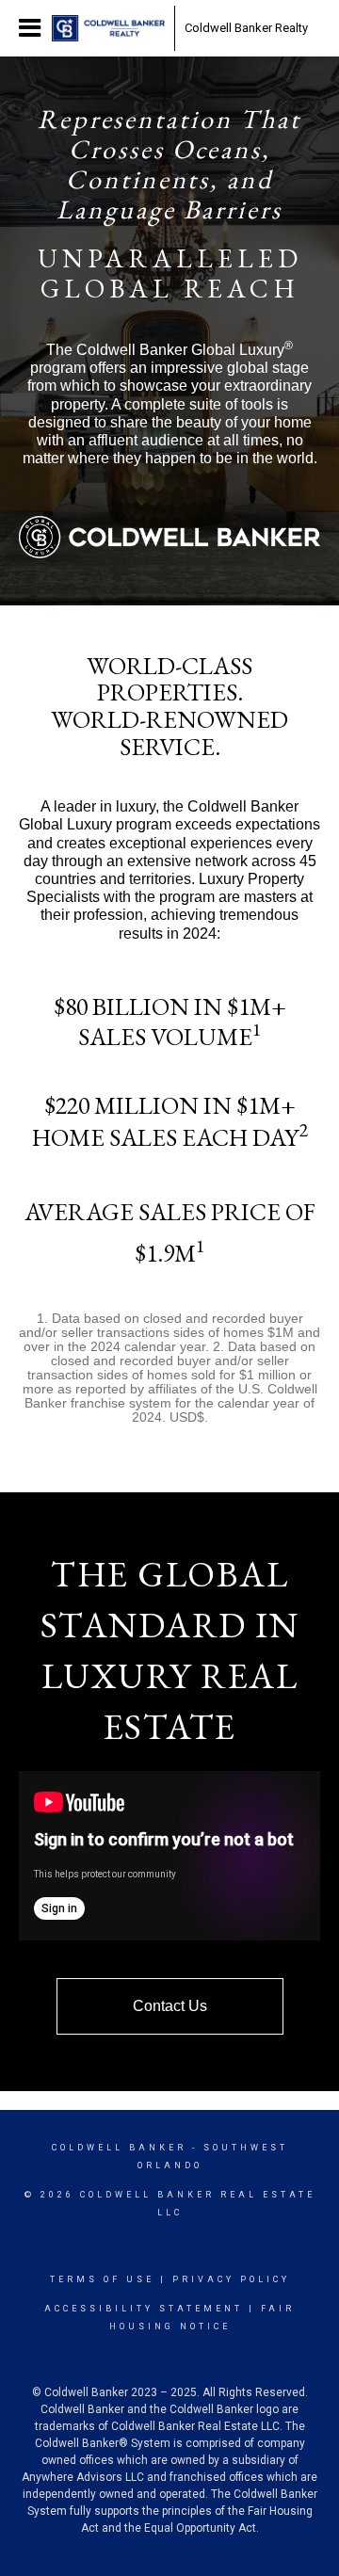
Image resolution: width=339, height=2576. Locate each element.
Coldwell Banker (119, 2148)
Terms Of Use (102, 2279)
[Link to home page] (108, 28)
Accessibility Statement (144, 2309)
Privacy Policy (231, 2279)
